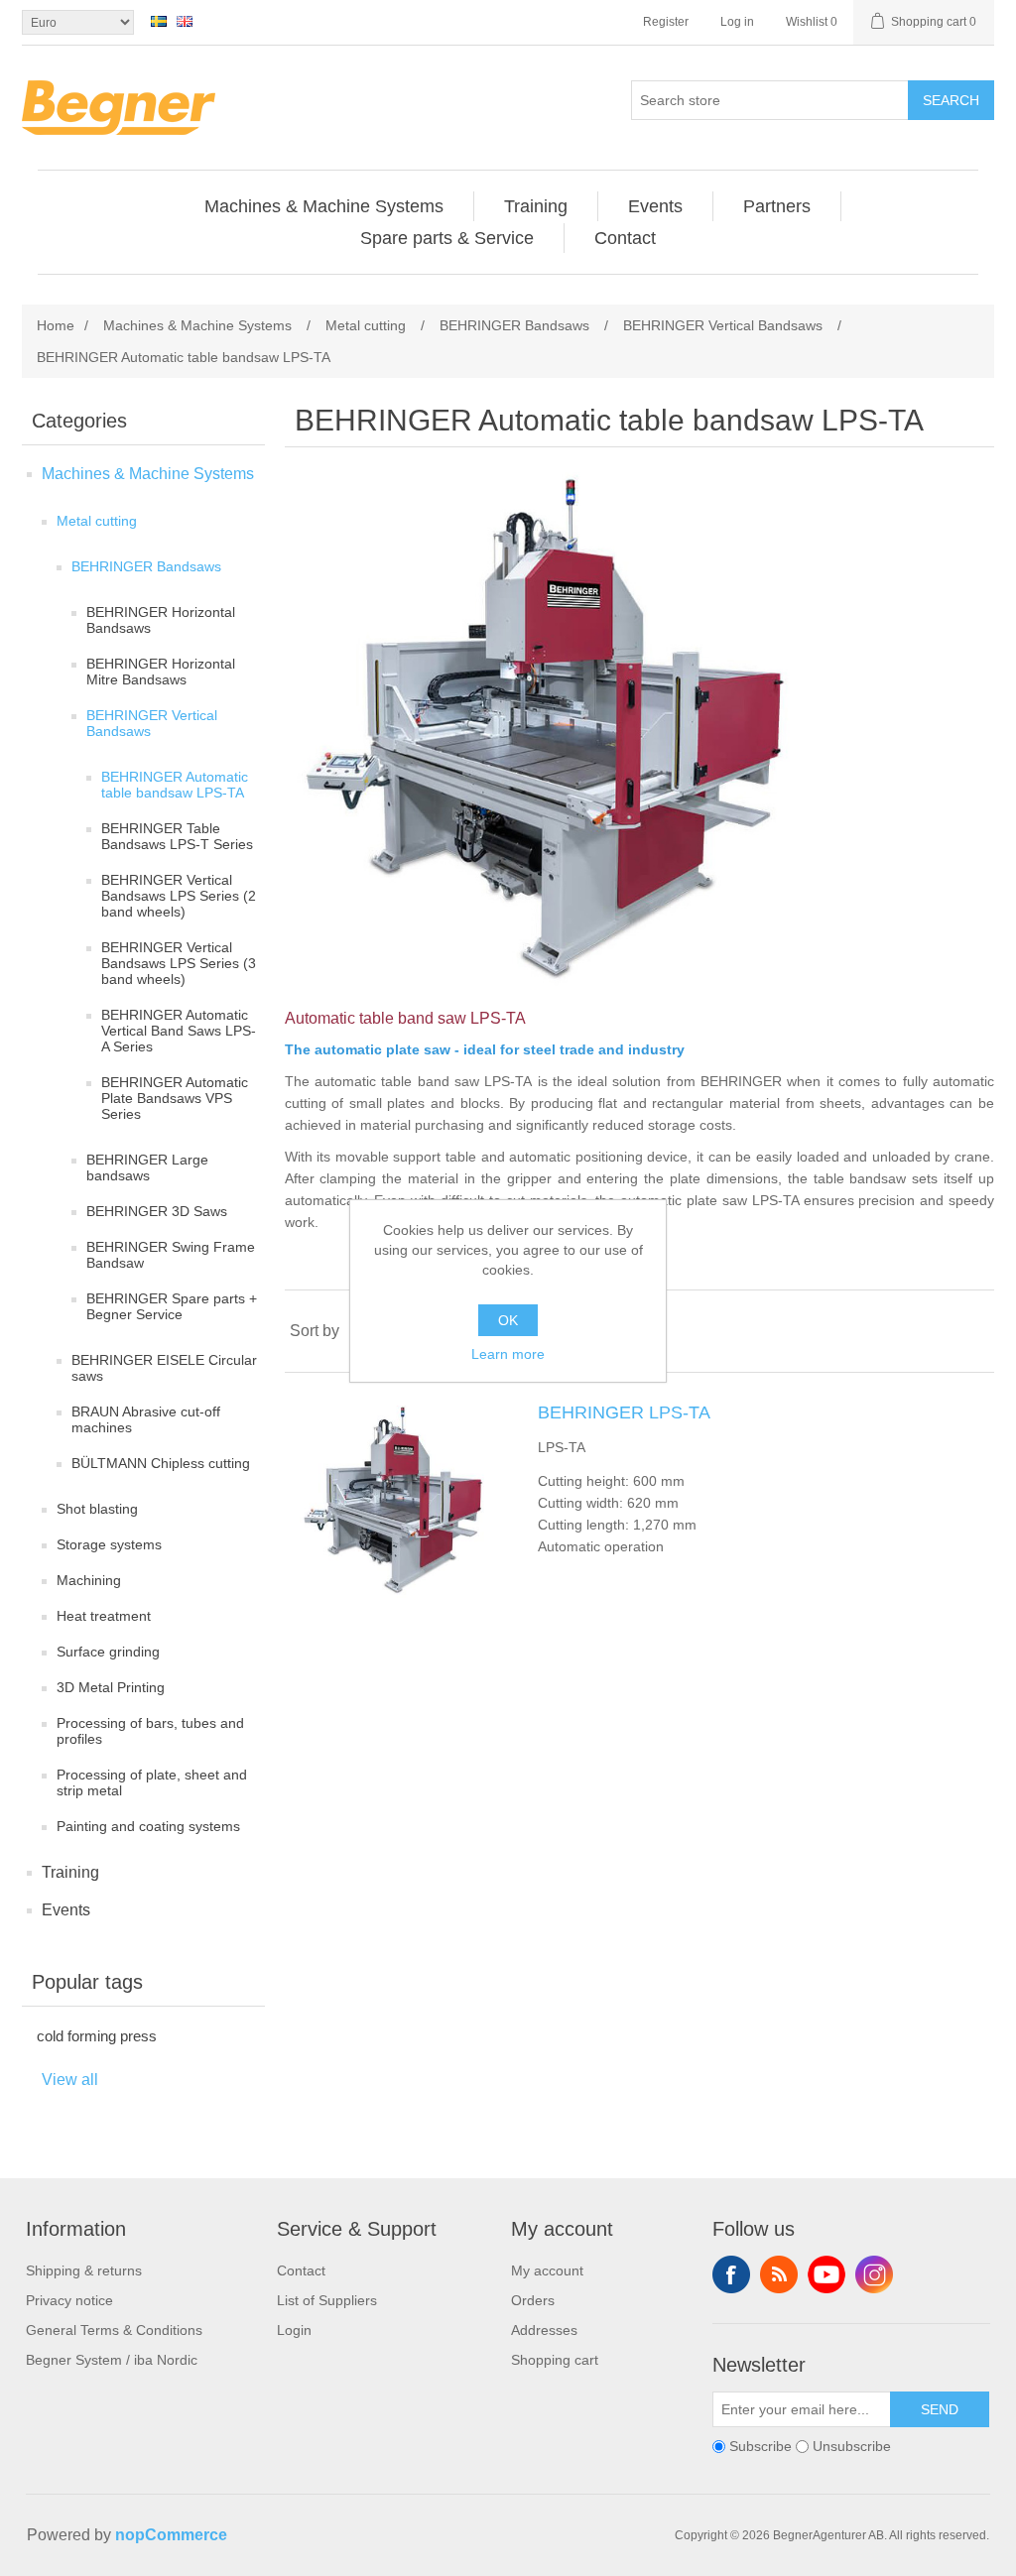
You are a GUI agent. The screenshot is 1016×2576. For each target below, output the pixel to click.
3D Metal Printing (111, 1687)
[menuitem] (324, 206)
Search (951, 100)
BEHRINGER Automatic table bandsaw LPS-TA (175, 785)
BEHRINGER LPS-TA (624, 1412)
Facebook (731, 2274)
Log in (737, 22)
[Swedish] (159, 21)
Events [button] (655, 206)
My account (547, 2270)
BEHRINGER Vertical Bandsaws (152, 723)
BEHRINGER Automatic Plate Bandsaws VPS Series (175, 1098)
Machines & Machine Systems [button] (324, 206)
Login (294, 2330)
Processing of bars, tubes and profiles (150, 1731)
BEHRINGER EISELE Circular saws (164, 1368)
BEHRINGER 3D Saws (157, 1211)
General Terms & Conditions (114, 2330)
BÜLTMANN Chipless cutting (161, 1463)
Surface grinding (108, 1652)
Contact (301, 2270)
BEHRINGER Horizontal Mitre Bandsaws (161, 672)
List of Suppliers (327, 2300)
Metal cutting (97, 521)
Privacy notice (69, 2300)
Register (666, 22)
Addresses (544, 2330)
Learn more (508, 1354)
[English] (185, 21)
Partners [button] (777, 206)
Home (56, 325)
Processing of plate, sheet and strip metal (152, 1782)
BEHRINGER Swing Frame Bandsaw (171, 1255)
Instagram (874, 2274)
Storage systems (109, 1544)
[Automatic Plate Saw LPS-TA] (399, 1502)
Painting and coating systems (148, 1826)
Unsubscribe (852, 2446)
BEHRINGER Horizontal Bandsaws (161, 620)
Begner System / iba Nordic (112, 2360)
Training (70, 1872)
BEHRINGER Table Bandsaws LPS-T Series (177, 836)
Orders (533, 2300)
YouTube (826, 2274)
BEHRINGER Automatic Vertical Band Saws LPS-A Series (179, 1031)
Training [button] (536, 206)
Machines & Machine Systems (148, 474)
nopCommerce (171, 2535)
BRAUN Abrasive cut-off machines (146, 1419)
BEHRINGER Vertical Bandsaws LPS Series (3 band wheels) (179, 963)
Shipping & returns (84, 2270)
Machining (89, 1580)
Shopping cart (555, 2360)
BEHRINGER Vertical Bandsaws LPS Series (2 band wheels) (179, 896)
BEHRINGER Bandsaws (146, 566)
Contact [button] (625, 238)
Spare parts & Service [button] (447, 238)
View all (70, 2080)
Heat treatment (104, 1616)
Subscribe (761, 2446)
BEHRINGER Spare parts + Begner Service (172, 1306)
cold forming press (97, 2036)
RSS (779, 2274)
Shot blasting (97, 1509)
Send (940, 2409)
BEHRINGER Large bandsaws (147, 1167)
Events (66, 1910)
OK (508, 1320)
